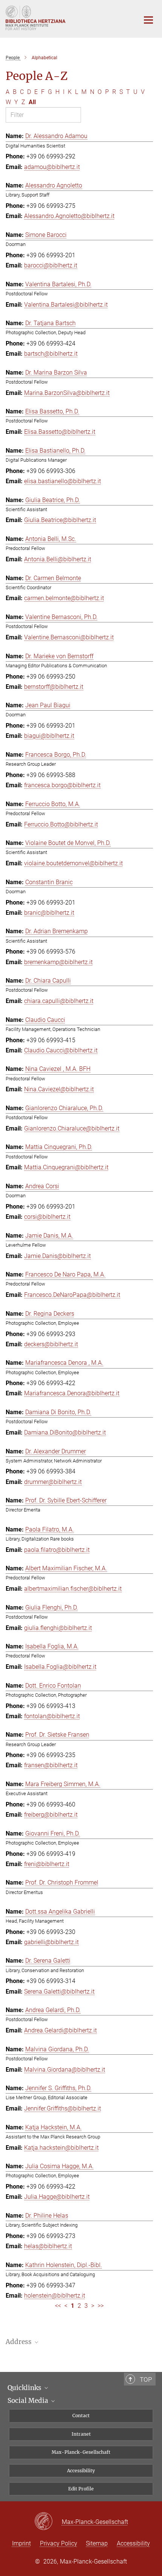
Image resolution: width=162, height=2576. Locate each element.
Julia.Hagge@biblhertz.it (57, 2197)
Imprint (21, 2543)
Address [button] (19, 2342)
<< (58, 2306)
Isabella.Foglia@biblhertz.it (60, 1667)
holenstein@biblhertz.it (55, 2296)
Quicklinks (25, 2388)
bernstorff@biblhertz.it (54, 687)
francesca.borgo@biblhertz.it (62, 785)
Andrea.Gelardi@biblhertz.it (60, 2030)
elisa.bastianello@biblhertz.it (63, 481)
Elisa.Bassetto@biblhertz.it (60, 432)
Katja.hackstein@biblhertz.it (61, 2148)
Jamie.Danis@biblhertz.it (57, 1256)
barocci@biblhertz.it (51, 265)
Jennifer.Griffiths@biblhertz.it (63, 2108)
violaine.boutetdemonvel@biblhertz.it (73, 863)
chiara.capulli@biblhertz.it (59, 1001)
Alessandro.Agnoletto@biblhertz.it (69, 216)
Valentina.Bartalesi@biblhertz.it (66, 305)
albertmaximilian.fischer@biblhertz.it (73, 1589)
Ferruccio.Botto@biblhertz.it (61, 824)
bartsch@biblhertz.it (51, 354)
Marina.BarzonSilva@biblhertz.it (67, 393)
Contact (81, 2415)
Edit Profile (81, 2489)
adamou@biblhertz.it (52, 167)
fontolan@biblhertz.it (52, 1716)
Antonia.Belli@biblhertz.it (58, 559)
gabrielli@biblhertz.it (51, 1942)
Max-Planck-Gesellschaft (81, 2452)
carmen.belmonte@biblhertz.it (64, 598)
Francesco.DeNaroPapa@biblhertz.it (72, 1295)
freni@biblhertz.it (47, 1864)
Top (146, 2379)
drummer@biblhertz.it (53, 1482)
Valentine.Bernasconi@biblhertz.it (69, 637)
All (32, 102)
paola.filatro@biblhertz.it (57, 1550)
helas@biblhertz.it (48, 2246)
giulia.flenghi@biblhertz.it (58, 1628)
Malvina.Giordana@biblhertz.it (65, 2070)
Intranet (81, 2434)
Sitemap (97, 2543)
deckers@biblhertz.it (51, 1344)
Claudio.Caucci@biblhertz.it (61, 1050)
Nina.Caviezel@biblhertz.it (59, 1089)
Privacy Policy (59, 2543)
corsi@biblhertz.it (47, 1217)
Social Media (29, 2401)
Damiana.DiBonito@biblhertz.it (65, 1432)
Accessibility (81, 2471)
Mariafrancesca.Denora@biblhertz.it (72, 1393)
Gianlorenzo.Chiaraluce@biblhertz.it (72, 1128)
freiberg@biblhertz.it (51, 1815)
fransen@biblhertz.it (51, 1765)
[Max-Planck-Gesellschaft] (48, 2522)
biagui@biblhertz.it (49, 736)
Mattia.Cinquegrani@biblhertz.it (66, 1167)
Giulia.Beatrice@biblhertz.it (60, 520)
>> (101, 2306)
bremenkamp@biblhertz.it (58, 962)
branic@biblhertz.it (49, 913)
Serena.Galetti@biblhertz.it (59, 1992)
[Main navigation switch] (148, 20)
